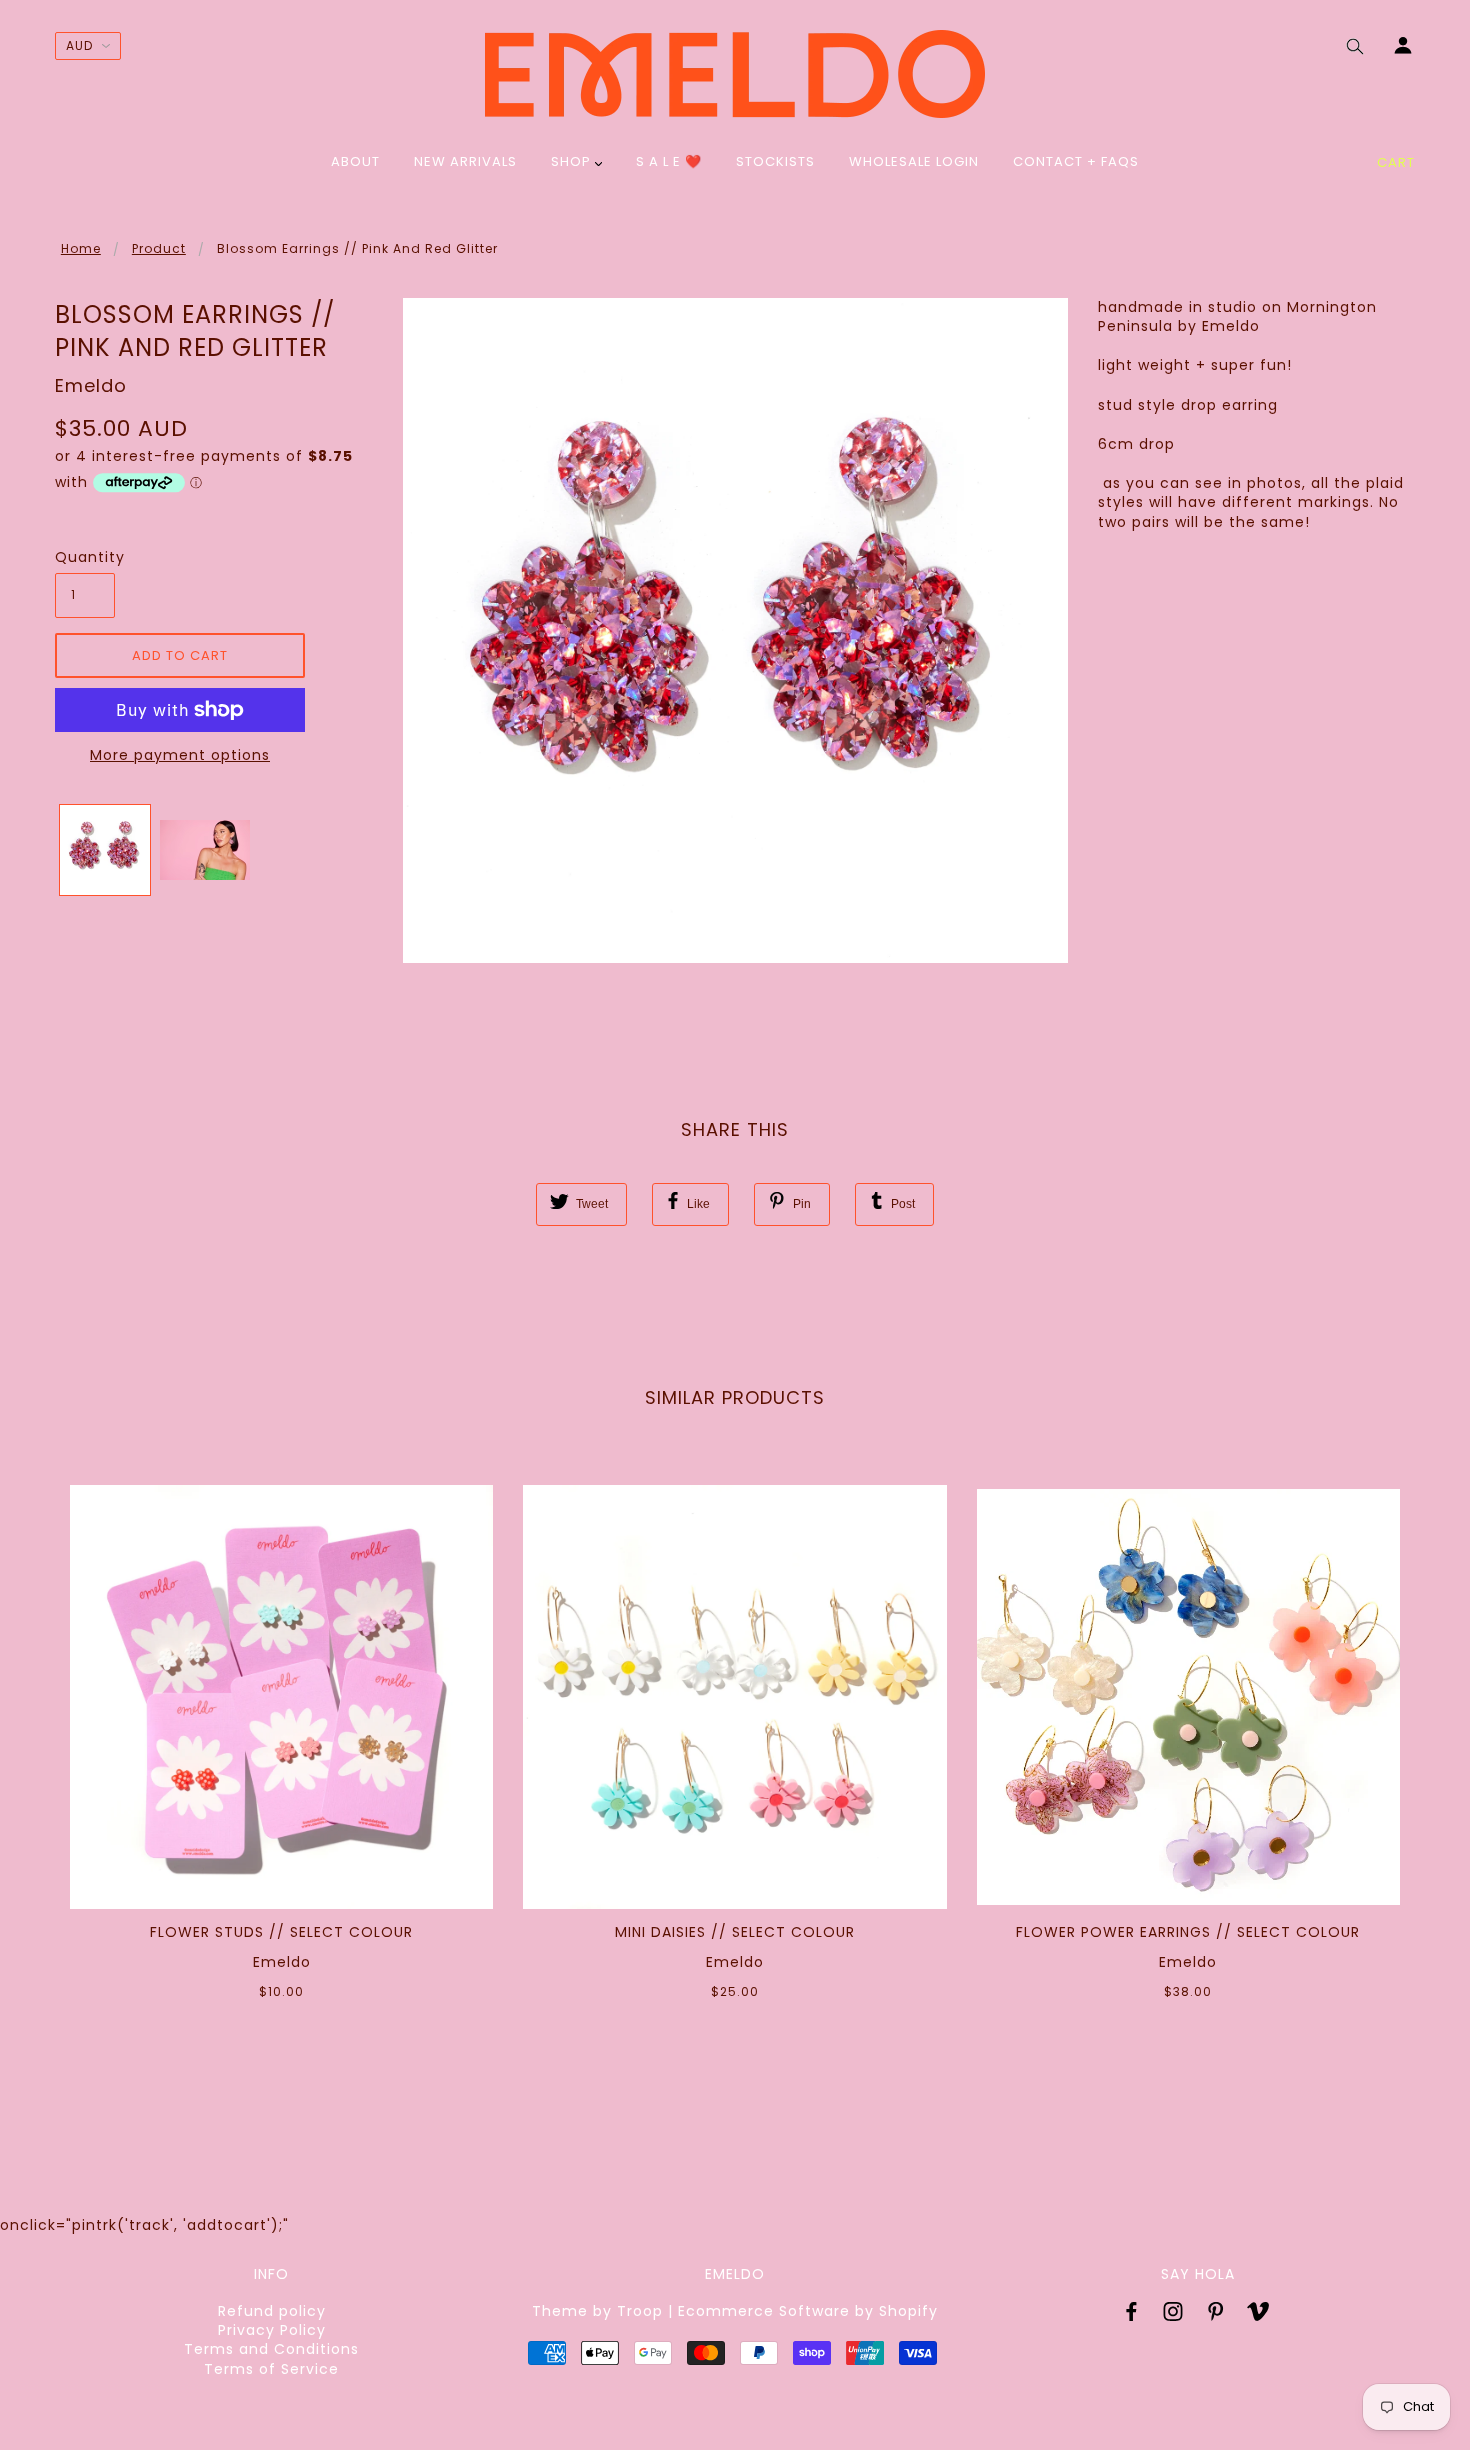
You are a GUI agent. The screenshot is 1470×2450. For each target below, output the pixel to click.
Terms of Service (271, 2369)
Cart (1396, 162)
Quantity (85, 557)
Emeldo (91, 385)
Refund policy (272, 2311)
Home (81, 248)
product (159, 248)
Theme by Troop (597, 2311)
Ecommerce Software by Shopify (808, 2311)
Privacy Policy (272, 2330)
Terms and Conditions (271, 2349)
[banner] (735, 74)
